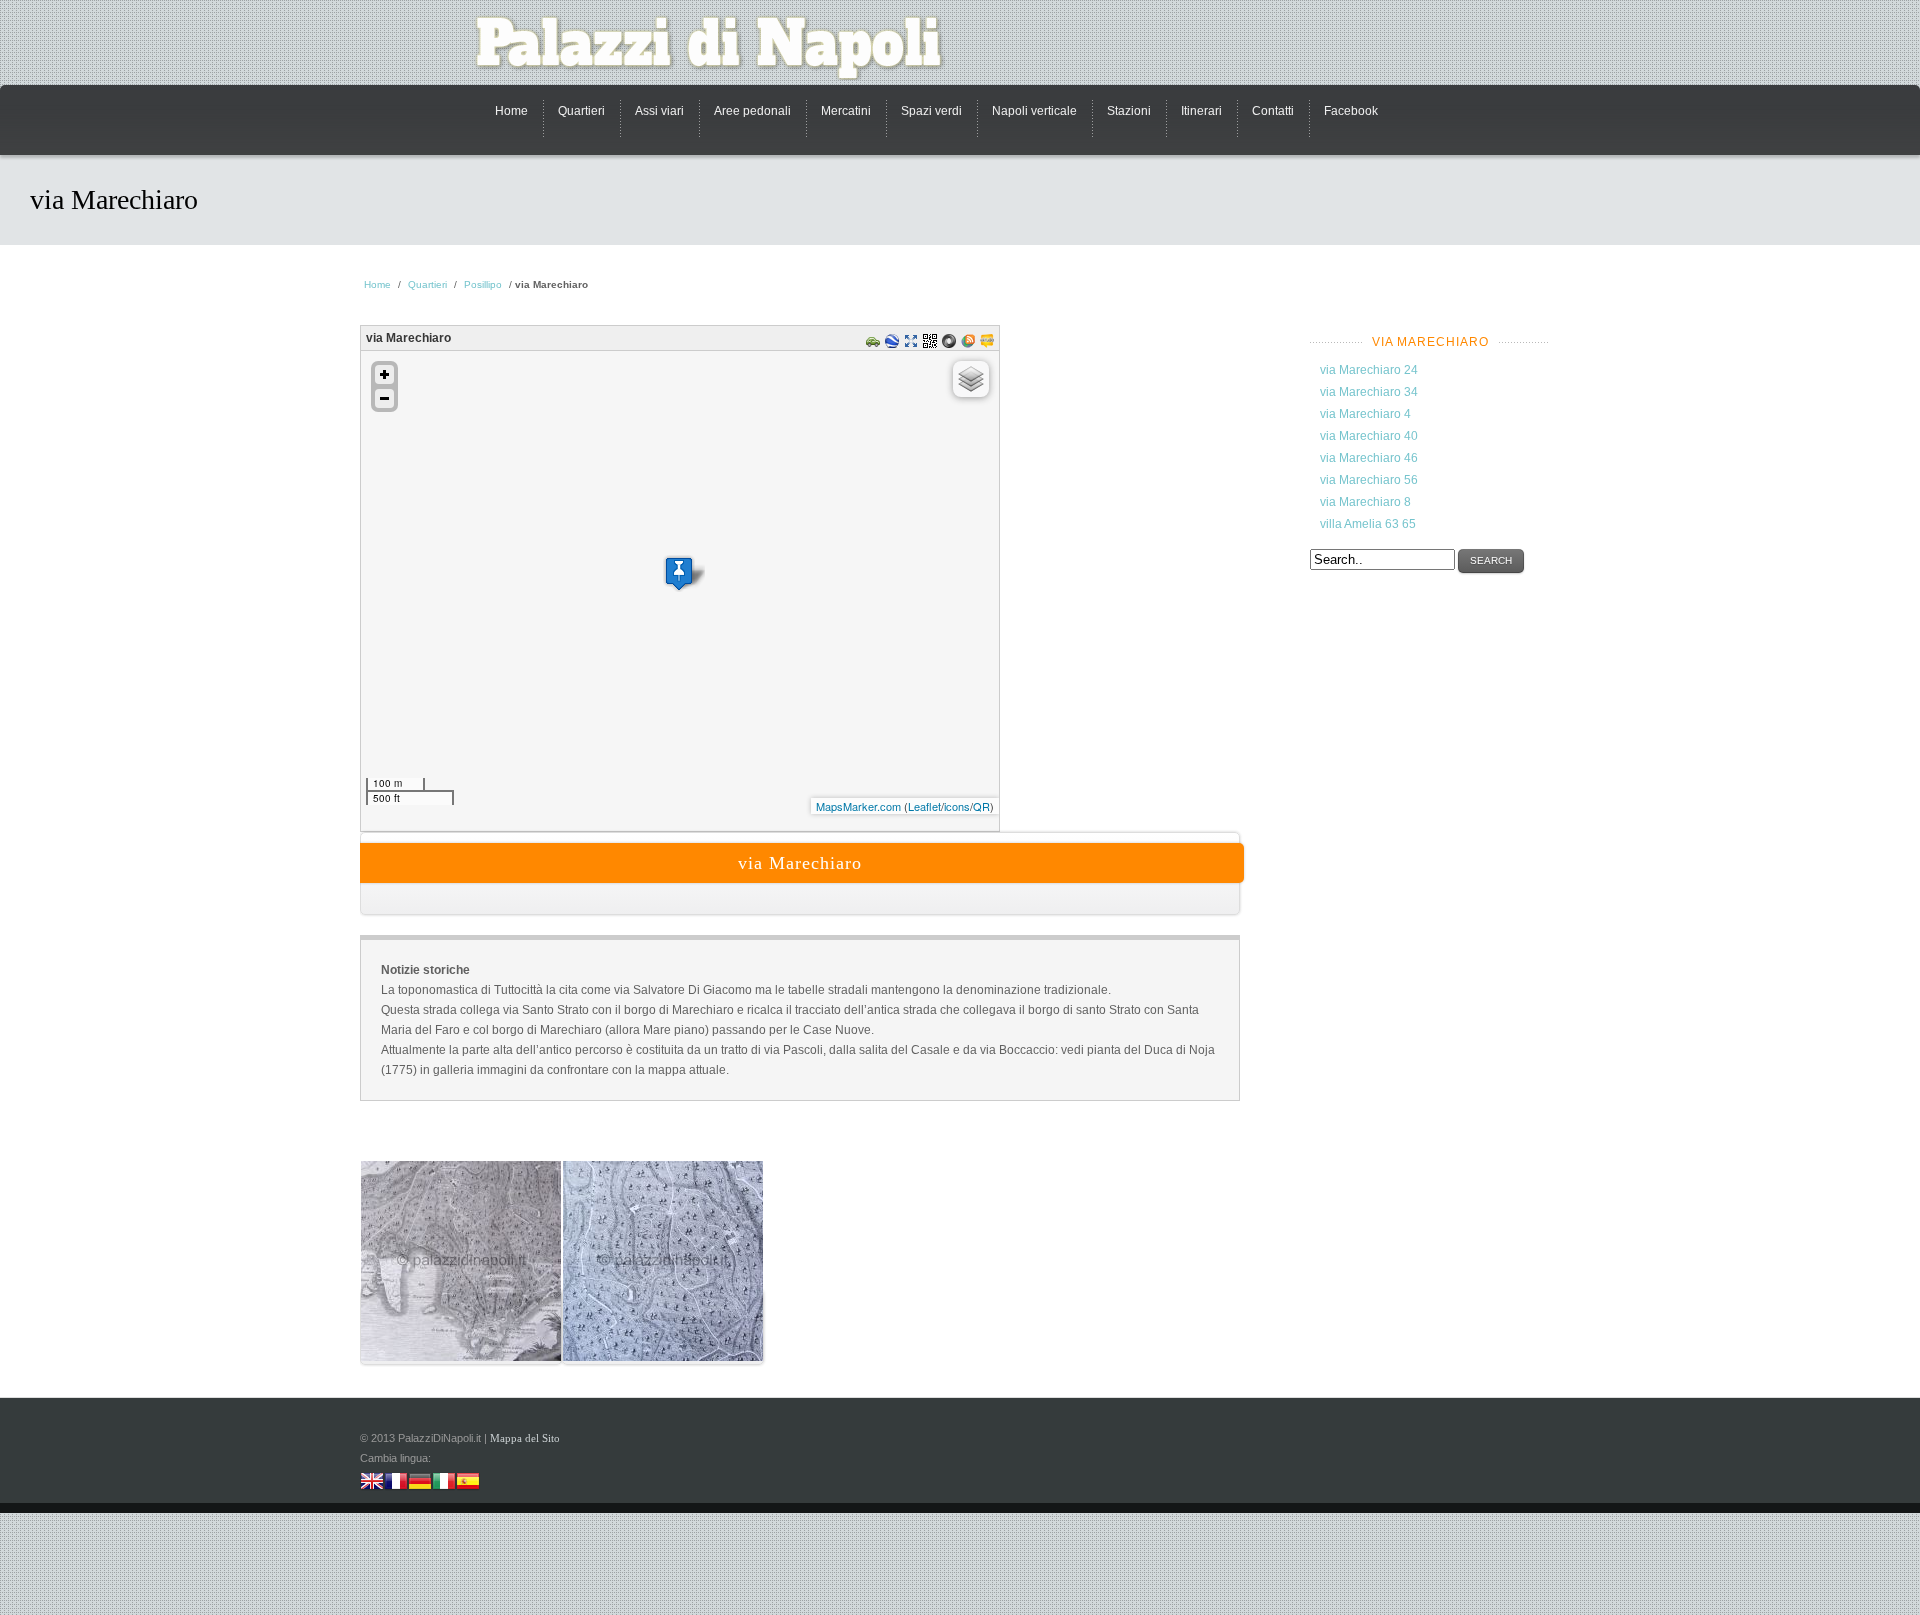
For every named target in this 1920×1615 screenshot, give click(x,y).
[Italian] (444, 1483)
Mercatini (846, 111)
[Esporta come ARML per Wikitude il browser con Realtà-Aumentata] (989, 344)
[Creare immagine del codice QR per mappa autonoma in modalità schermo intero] (932, 344)
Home (511, 111)
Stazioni (1129, 111)
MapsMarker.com (858, 806)
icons (957, 806)
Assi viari (659, 111)
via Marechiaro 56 (1369, 480)
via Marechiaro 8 (1365, 502)
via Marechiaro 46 (1369, 458)
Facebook (1351, 111)
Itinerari (1201, 111)
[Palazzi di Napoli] (720, 47)
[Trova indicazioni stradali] (875, 344)
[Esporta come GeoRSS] (970, 344)
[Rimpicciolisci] (384, 398)
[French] (396, 1483)
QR (981, 806)
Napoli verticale (1034, 111)
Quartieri (581, 111)
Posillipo (483, 284)
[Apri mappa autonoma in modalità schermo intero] (913, 344)
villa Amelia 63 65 (1368, 524)
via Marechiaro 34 (1369, 392)
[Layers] (971, 379)
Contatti (1273, 111)
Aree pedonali (752, 111)
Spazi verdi (931, 111)
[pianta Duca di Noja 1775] (461, 1327)
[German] (420, 1483)
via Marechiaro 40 (1369, 436)
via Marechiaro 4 (1365, 414)
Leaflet (924, 806)
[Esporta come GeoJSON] (951, 344)
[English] (372, 1483)
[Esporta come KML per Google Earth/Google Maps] (894, 344)
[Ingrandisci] (384, 374)
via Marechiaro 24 (1369, 370)
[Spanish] (468, 1483)
